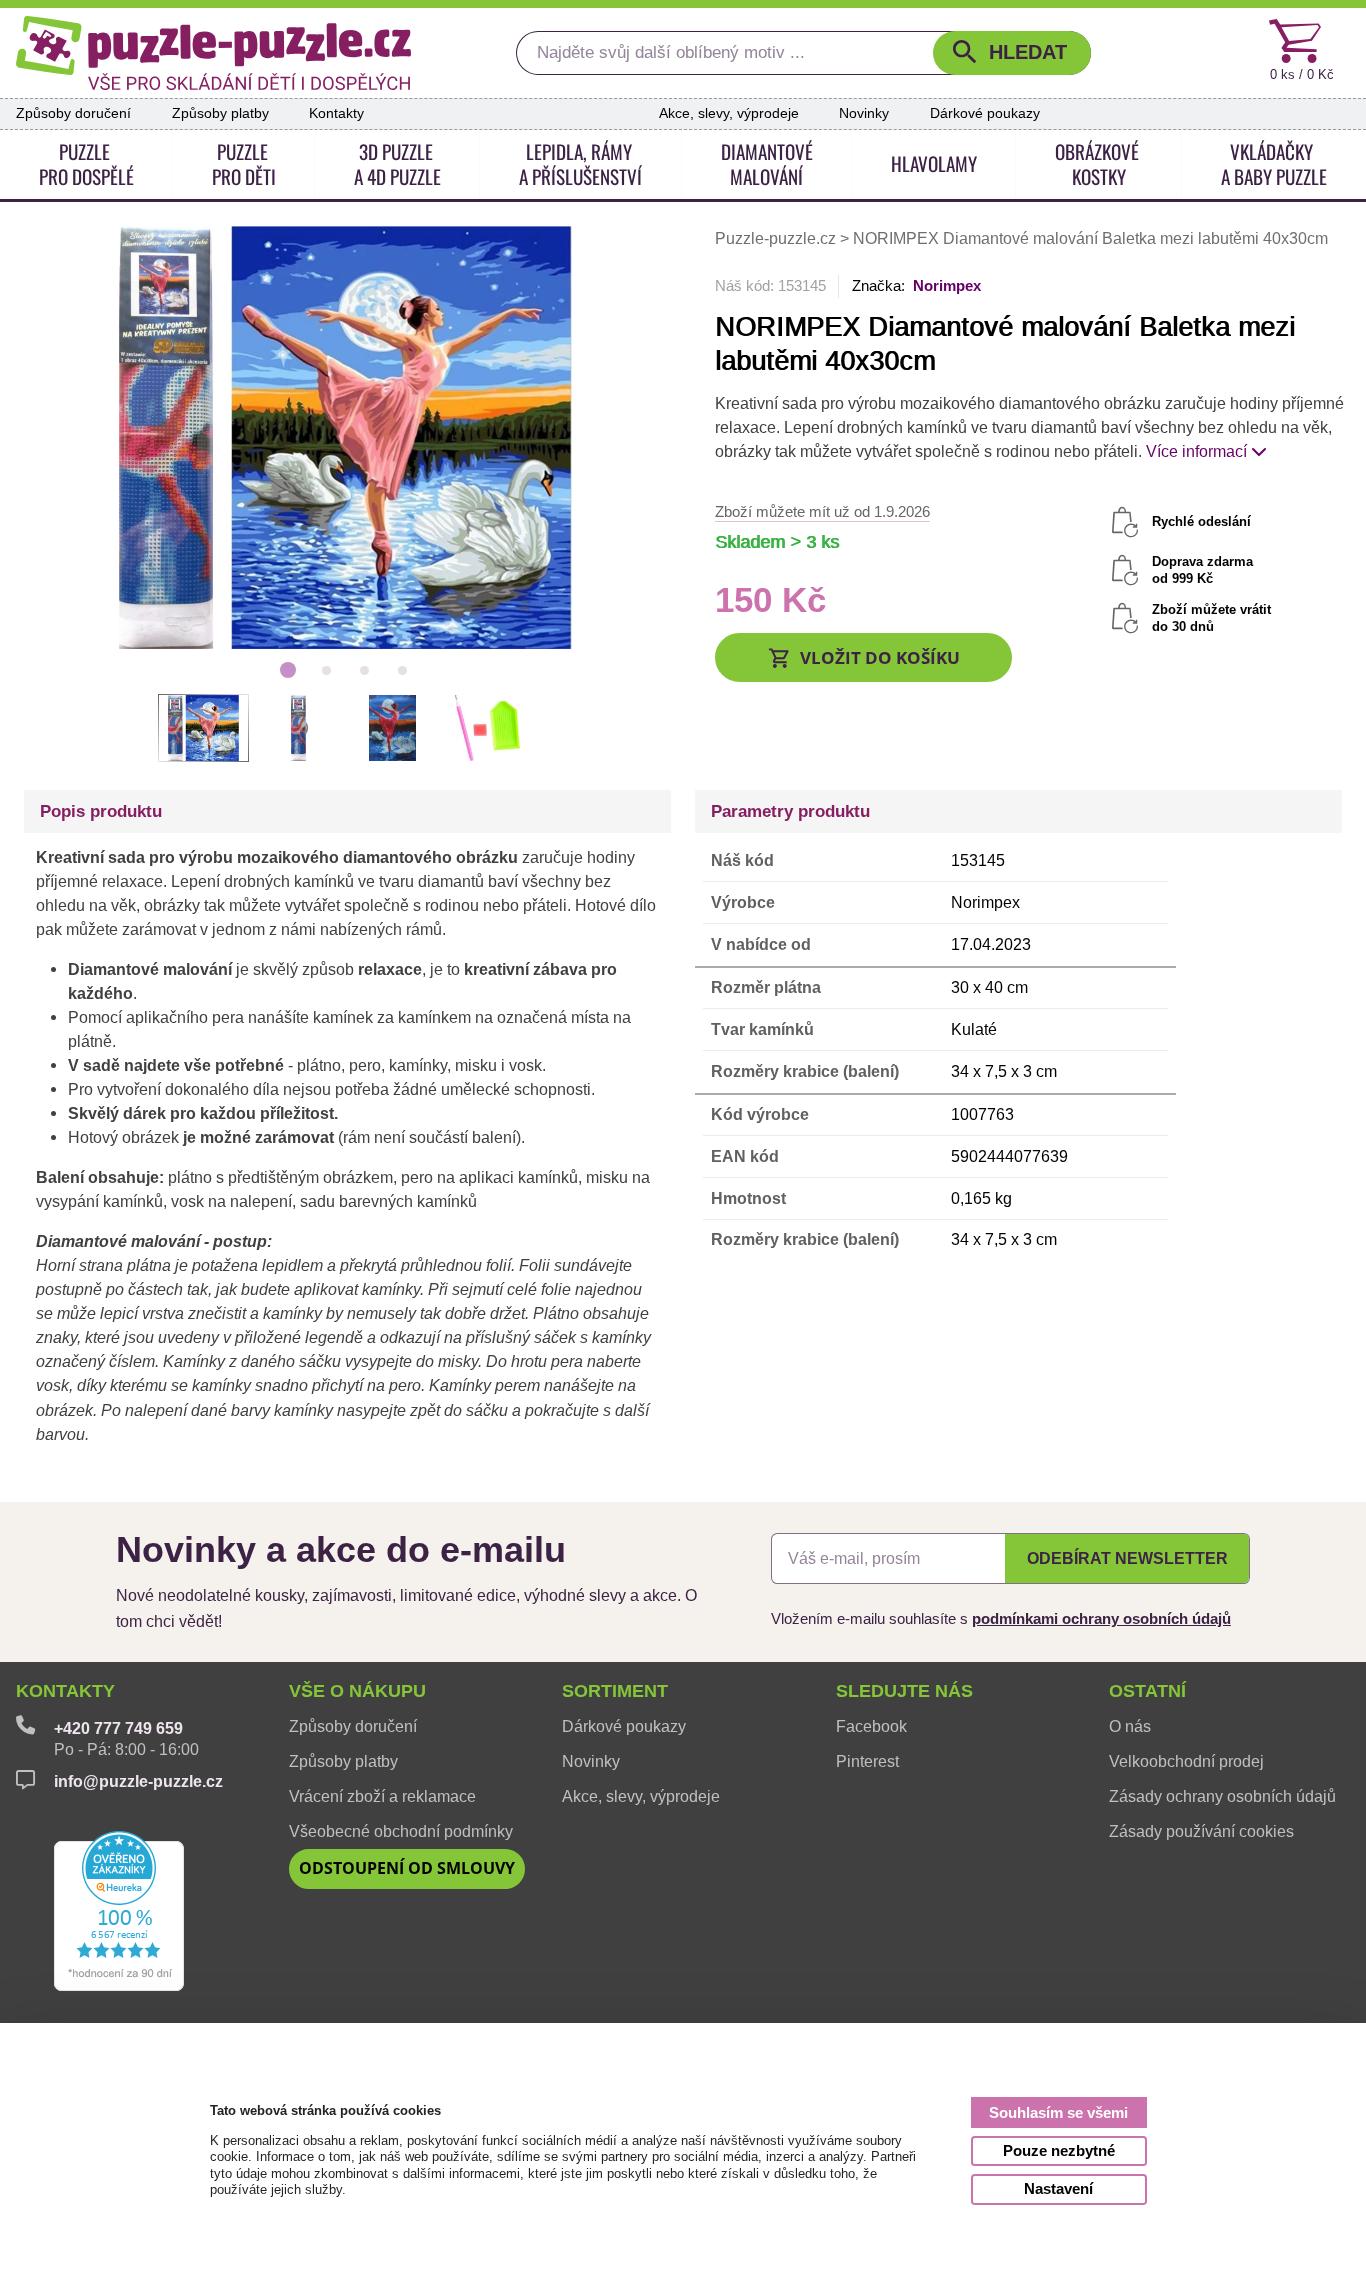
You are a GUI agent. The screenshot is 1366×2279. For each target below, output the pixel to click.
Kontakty (336, 113)
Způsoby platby (220, 113)
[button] (1012, 53)
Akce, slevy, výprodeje (729, 113)
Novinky (864, 113)
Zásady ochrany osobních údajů (1222, 1796)
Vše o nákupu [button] (357, 1691)
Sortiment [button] (615, 1691)
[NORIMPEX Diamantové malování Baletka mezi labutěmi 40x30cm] (345, 436)
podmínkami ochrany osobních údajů (1101, 1618)
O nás (1130, 1726)
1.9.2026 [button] (822, 511)
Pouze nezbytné (1059, 2150)
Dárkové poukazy (985, 113)
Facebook (871, 1726)
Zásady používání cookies (1201, 1831)
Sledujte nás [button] (904, 1691)
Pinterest (867, 1761)
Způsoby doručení (73, 113)
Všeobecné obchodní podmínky (401, 1831)
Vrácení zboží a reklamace (382, 1796)
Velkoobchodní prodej (1186, 1761)
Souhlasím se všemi (1058, 2112)
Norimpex (947, 285)
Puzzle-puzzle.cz (777, 238)
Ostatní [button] (1147, 1691)
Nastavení (1058, 2188)
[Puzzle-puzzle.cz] (213, 53)
